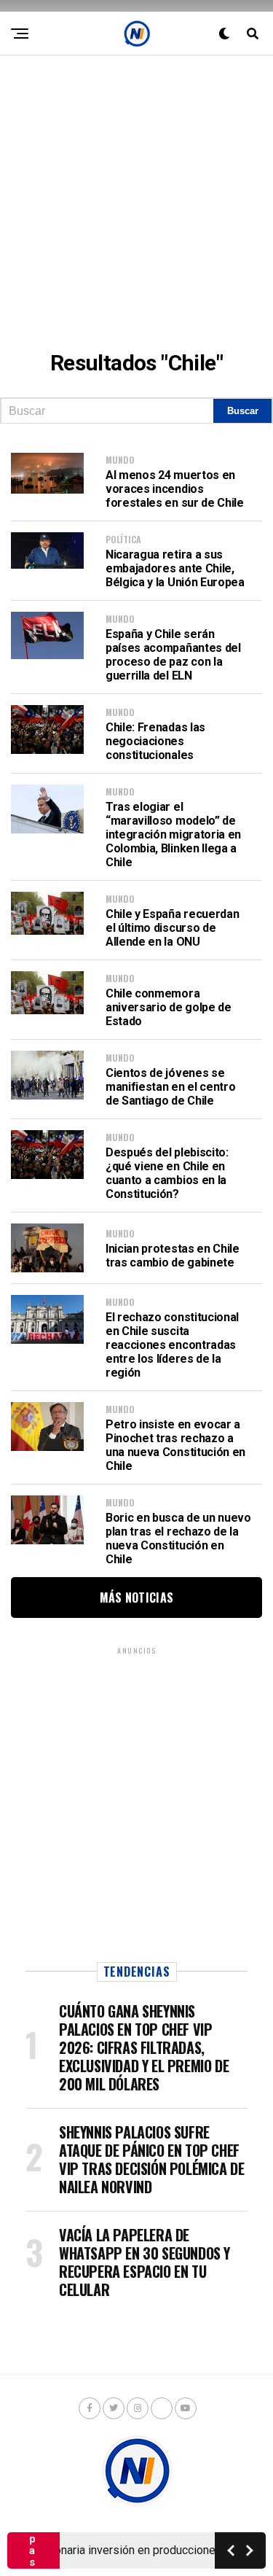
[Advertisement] (136, 192)
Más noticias (137, 1598)
